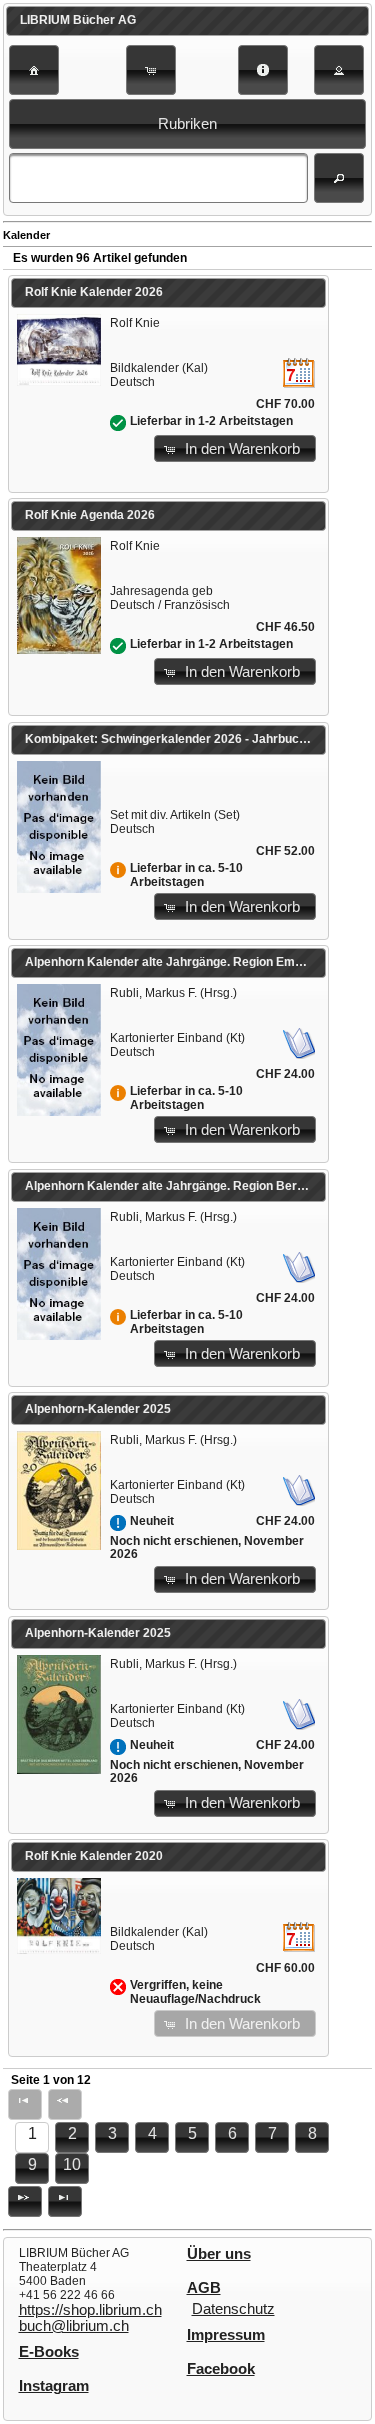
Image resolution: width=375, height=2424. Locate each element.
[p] (25, 2201)
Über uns (219, 2254)
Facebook (221, 2369)
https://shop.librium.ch (90, 2310)
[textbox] (158, 178)
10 (72, 2164)
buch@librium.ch (74, 2326)
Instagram (54, 2386)
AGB (204, 2288)
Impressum (226, 2335)
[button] (34, 70)
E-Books (49, 2352)
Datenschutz (233, 2309)
